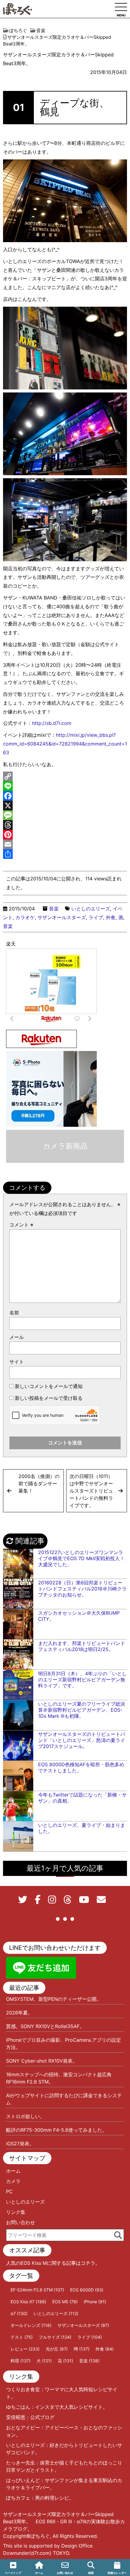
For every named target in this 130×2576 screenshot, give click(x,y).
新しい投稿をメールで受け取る (49, 1398)
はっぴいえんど (23, 2480)
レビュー (25, 2349)
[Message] (65, 815)
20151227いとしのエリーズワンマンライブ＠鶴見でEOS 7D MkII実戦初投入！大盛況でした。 (81, 1558)
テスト (22, 2337)
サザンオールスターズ (62, 917)
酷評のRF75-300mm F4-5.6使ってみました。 (57, 2130)
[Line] (65, 786)
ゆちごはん (18, 2407)
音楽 (54, 909)
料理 (21, 2361)
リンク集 (16, 2212)
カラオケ (25, 917)
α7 (19, 2313)
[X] (65, 806)
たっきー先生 (21, 2463)
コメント (21, 1225)
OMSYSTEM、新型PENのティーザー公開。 (54, 1999)
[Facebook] (65, 796)
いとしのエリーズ (91, 909)
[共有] (65, 854)
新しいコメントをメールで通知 (49, 1386)
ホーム (13, 2171)
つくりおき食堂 (23, 2389)
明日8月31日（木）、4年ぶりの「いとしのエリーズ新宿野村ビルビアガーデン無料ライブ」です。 (82, 1680)
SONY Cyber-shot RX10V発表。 (42, 2061)
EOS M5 (65, 2302)
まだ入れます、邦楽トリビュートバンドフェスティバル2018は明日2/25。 (82, 1646)
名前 (14, 1313)
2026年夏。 (19, 2013)
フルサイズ (55, 2337)
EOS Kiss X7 (28, 2302)
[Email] (65, 844)
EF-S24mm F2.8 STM (37, 2290)
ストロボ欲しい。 (25, 2116)
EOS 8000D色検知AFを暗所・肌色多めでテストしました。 (81, 1767)
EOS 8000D (87, 2290)
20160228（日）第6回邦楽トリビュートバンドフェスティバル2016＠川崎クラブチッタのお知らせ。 (82, 1589)
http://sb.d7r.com (52, 723)
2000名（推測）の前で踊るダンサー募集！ (39, 1483)
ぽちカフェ (18, 2498)
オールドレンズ (31, 2325)
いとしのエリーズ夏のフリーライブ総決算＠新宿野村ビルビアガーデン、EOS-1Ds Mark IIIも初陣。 (82, 1710)
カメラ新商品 (65, 1146)
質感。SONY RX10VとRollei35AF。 (45, 2026)
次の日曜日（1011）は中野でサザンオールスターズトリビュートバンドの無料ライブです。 (91, 1491)
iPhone (95, 2302)
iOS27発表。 (20, 2144)
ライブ (96, 917)
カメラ (13, 2181)
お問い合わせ (21, 2222)
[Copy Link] (65, 776)
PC (9, 2191)
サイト (17, 1362)
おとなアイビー (23, 2428)
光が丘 (57, 2349)
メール (17, 1337)
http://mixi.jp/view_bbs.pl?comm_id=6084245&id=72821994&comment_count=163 (65, 744)
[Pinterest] (65, 835)
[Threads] (65, 825)
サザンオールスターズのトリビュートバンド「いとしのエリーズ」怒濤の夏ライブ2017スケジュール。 (82, 1740)
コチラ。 (90, 2263)
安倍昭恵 (16, 2417)
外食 (111, 917)
